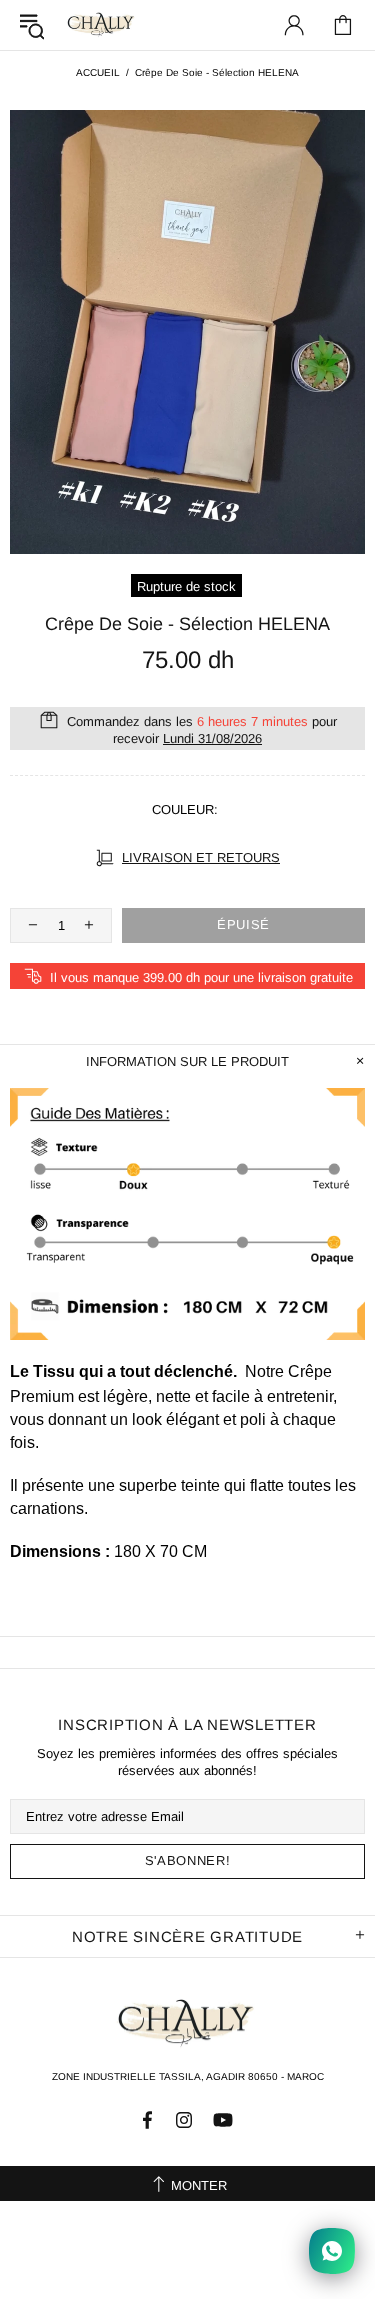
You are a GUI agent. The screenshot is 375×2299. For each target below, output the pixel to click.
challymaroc (102, 24)
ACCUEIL (98, 72)
